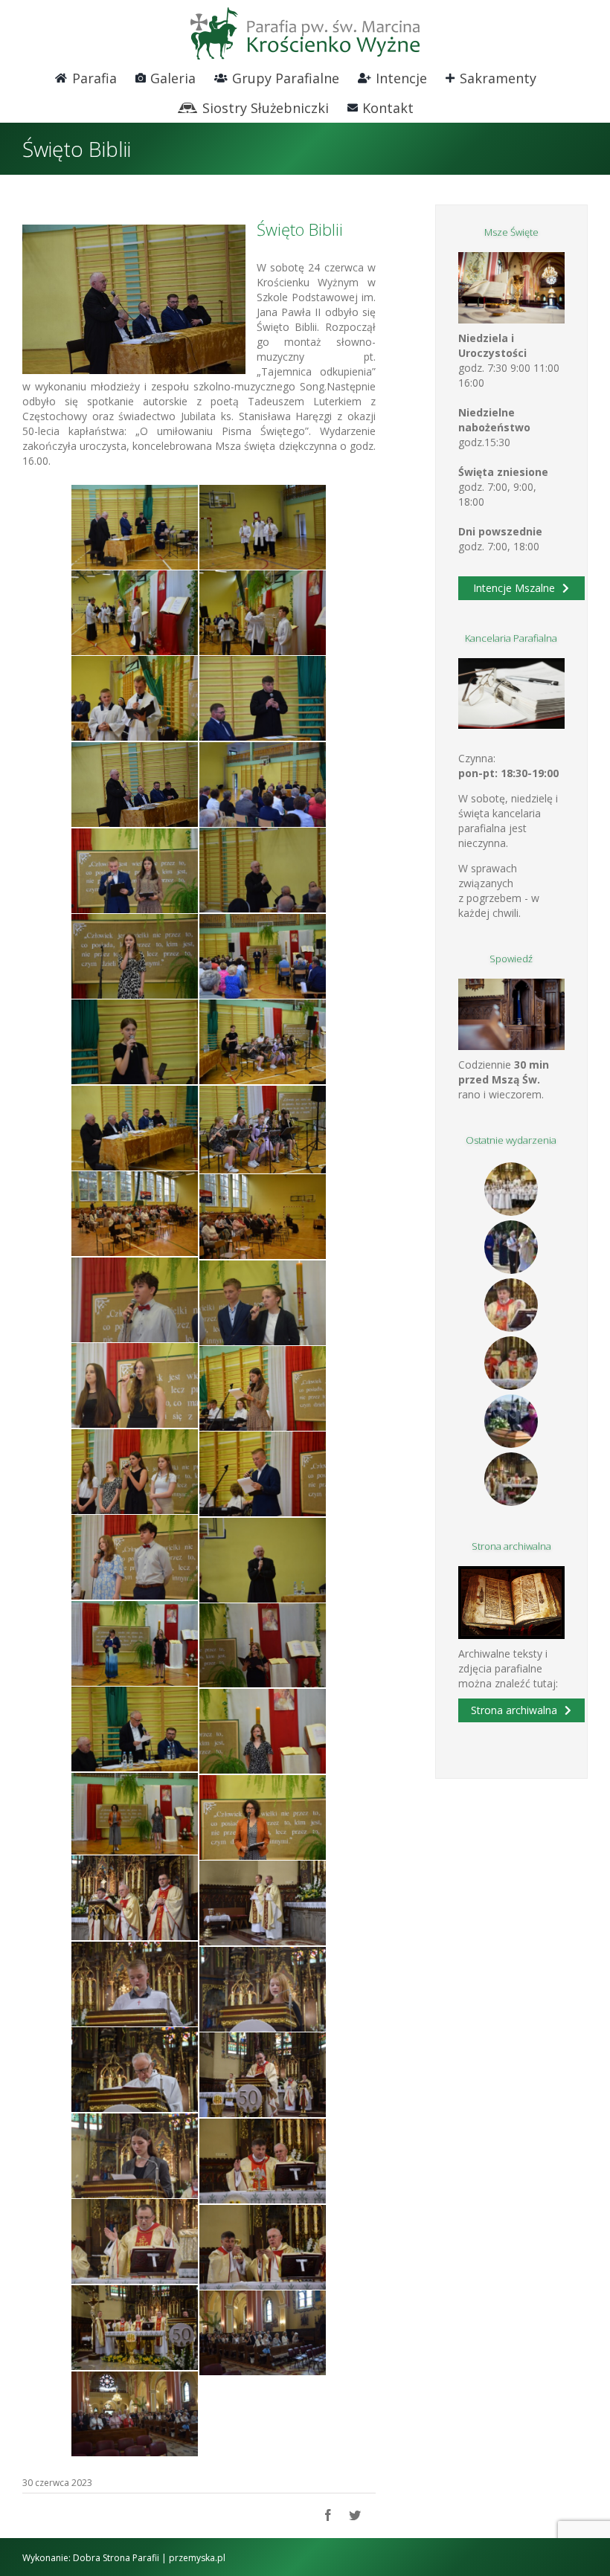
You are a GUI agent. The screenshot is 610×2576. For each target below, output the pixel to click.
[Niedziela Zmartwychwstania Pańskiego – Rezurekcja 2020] (511, 1479)
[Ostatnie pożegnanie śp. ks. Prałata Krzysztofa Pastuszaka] (511, 1421)
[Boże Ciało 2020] (511, 1247)
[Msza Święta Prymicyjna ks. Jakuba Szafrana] (511, 1363)
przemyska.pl (197, 2558)
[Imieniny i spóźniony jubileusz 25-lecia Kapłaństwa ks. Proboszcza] (511, 1305)
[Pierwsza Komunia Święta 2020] (511, 1189)
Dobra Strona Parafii (116, 2558)
